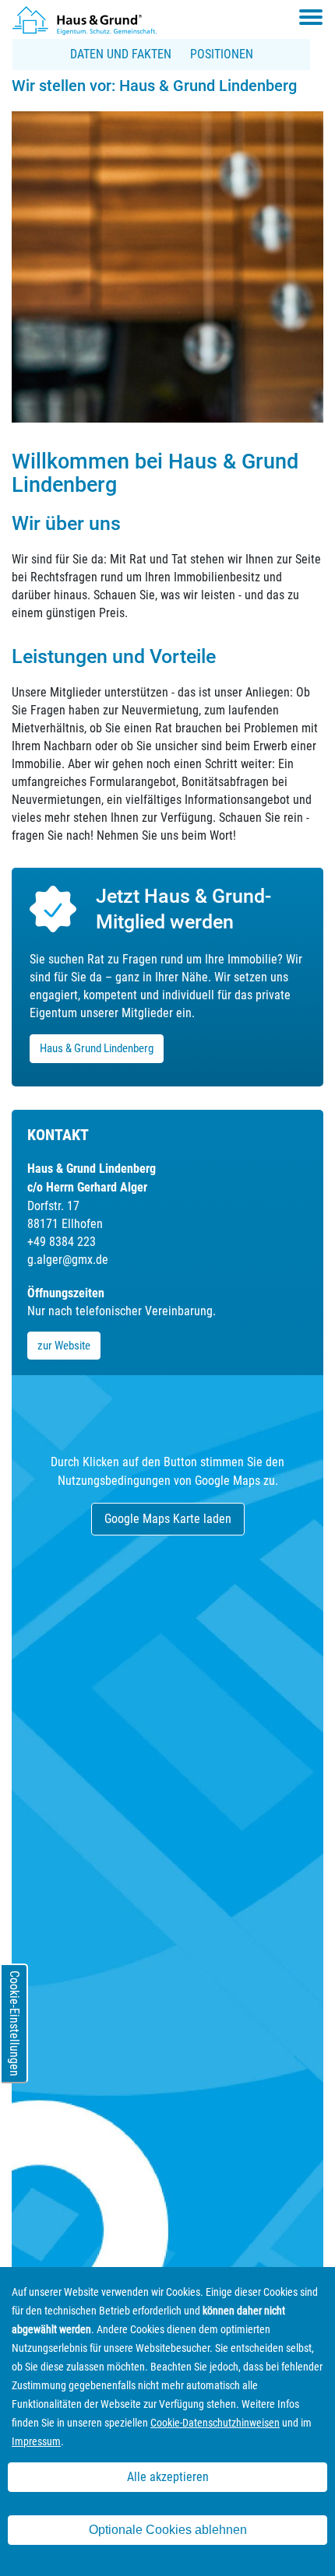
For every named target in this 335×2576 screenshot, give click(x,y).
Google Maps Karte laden (168, 1519)
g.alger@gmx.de (68, 1260)
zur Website (64, 1346)
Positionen (222, 54)
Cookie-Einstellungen (14, 2023)
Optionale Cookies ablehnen (168, 2530)
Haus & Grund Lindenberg (97, 1048)
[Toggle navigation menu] (311, 17)
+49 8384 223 (62, 1242)
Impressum (36, 2441)
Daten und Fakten (121, 54)
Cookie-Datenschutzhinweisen (215, 2423)
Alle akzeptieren (168, 2477)
